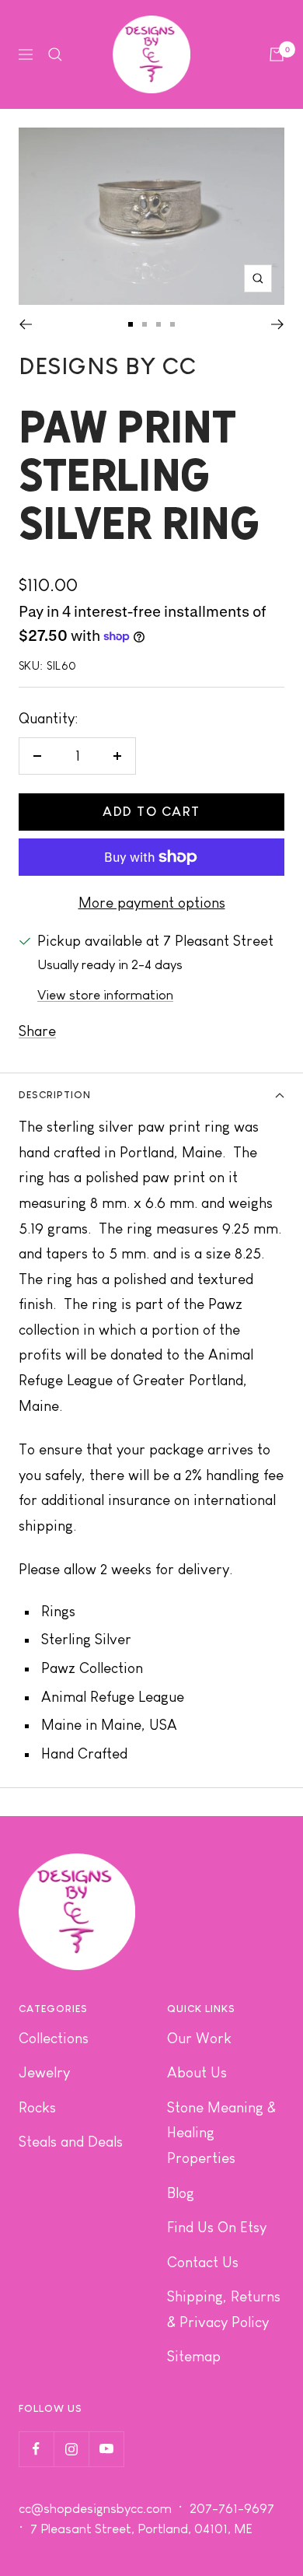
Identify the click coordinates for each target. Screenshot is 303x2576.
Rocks (37, 2107)
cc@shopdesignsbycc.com (95, 2509)
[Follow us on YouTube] (106, 2449)
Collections (54, 2038)
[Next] (278, 324)
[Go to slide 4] (172, 324)
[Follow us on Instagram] (71, 2449)
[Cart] (277, 54)
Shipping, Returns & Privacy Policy (224, 2309)
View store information (105, 995)
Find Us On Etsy (217, 2227)
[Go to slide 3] (158, 324)
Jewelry (44, 2072)
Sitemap (194, 2356)
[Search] (55, 54)
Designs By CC (108, 366)
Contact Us (203, 2262)
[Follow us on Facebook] (36, 2449)
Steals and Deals (71, 2142)
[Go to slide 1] (131, 324)
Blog (181, 2193)
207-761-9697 (233, 2509)
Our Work (199, 2038)
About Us (197, 2072)
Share (37, 1031)
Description (55, 1095)
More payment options (152, 903)
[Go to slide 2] (145, 324)
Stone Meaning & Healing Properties (221, 2133)
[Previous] (25, 324)
